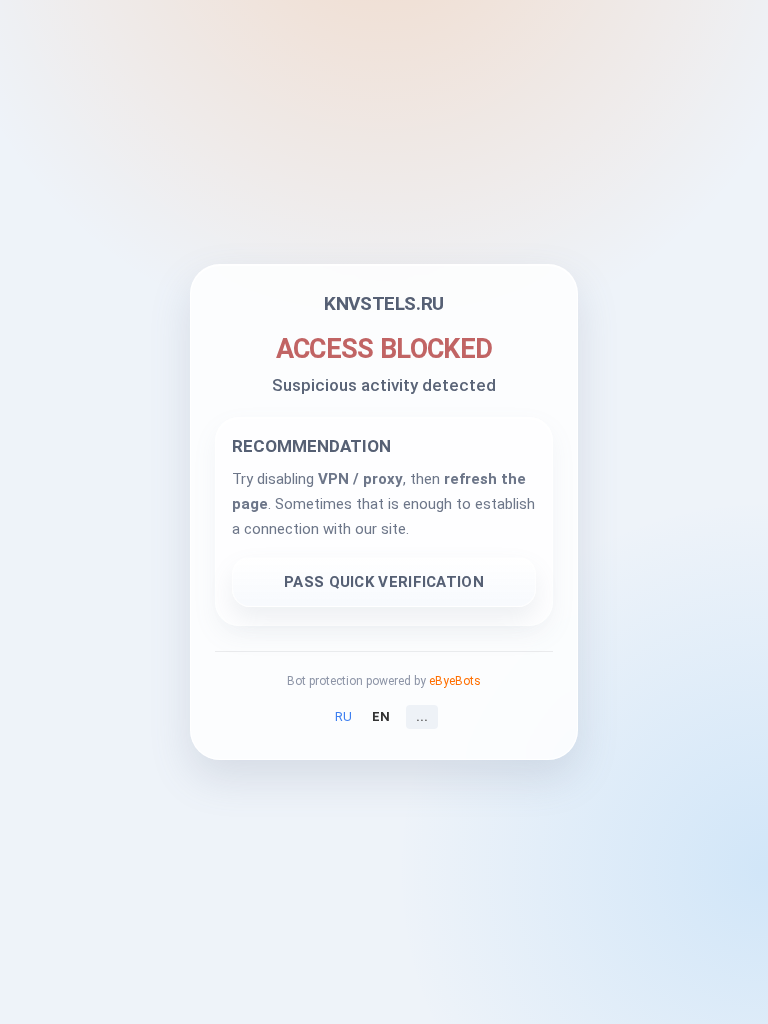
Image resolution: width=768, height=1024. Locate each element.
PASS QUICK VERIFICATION (384, 582)
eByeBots (455, 681)
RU (343, 716)
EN (381, 716)
